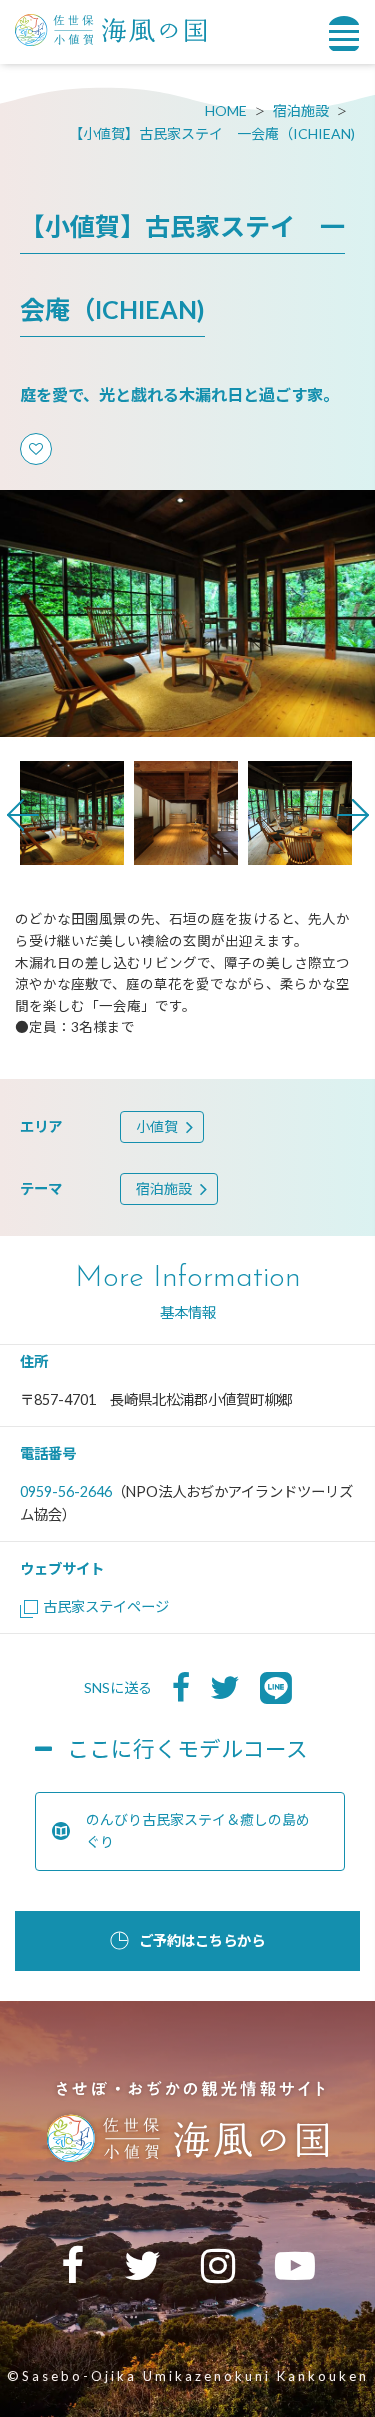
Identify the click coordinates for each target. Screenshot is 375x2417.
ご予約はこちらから (202, 1940)
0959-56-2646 (66, 1491)
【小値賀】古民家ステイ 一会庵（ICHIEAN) (212, 133)
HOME (226, 110)
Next (353, 815)
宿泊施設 (301, 110)
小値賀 (157, 1126)
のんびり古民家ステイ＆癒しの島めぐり (198, 1830)
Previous (23, 815)
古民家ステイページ (106, 1606)
